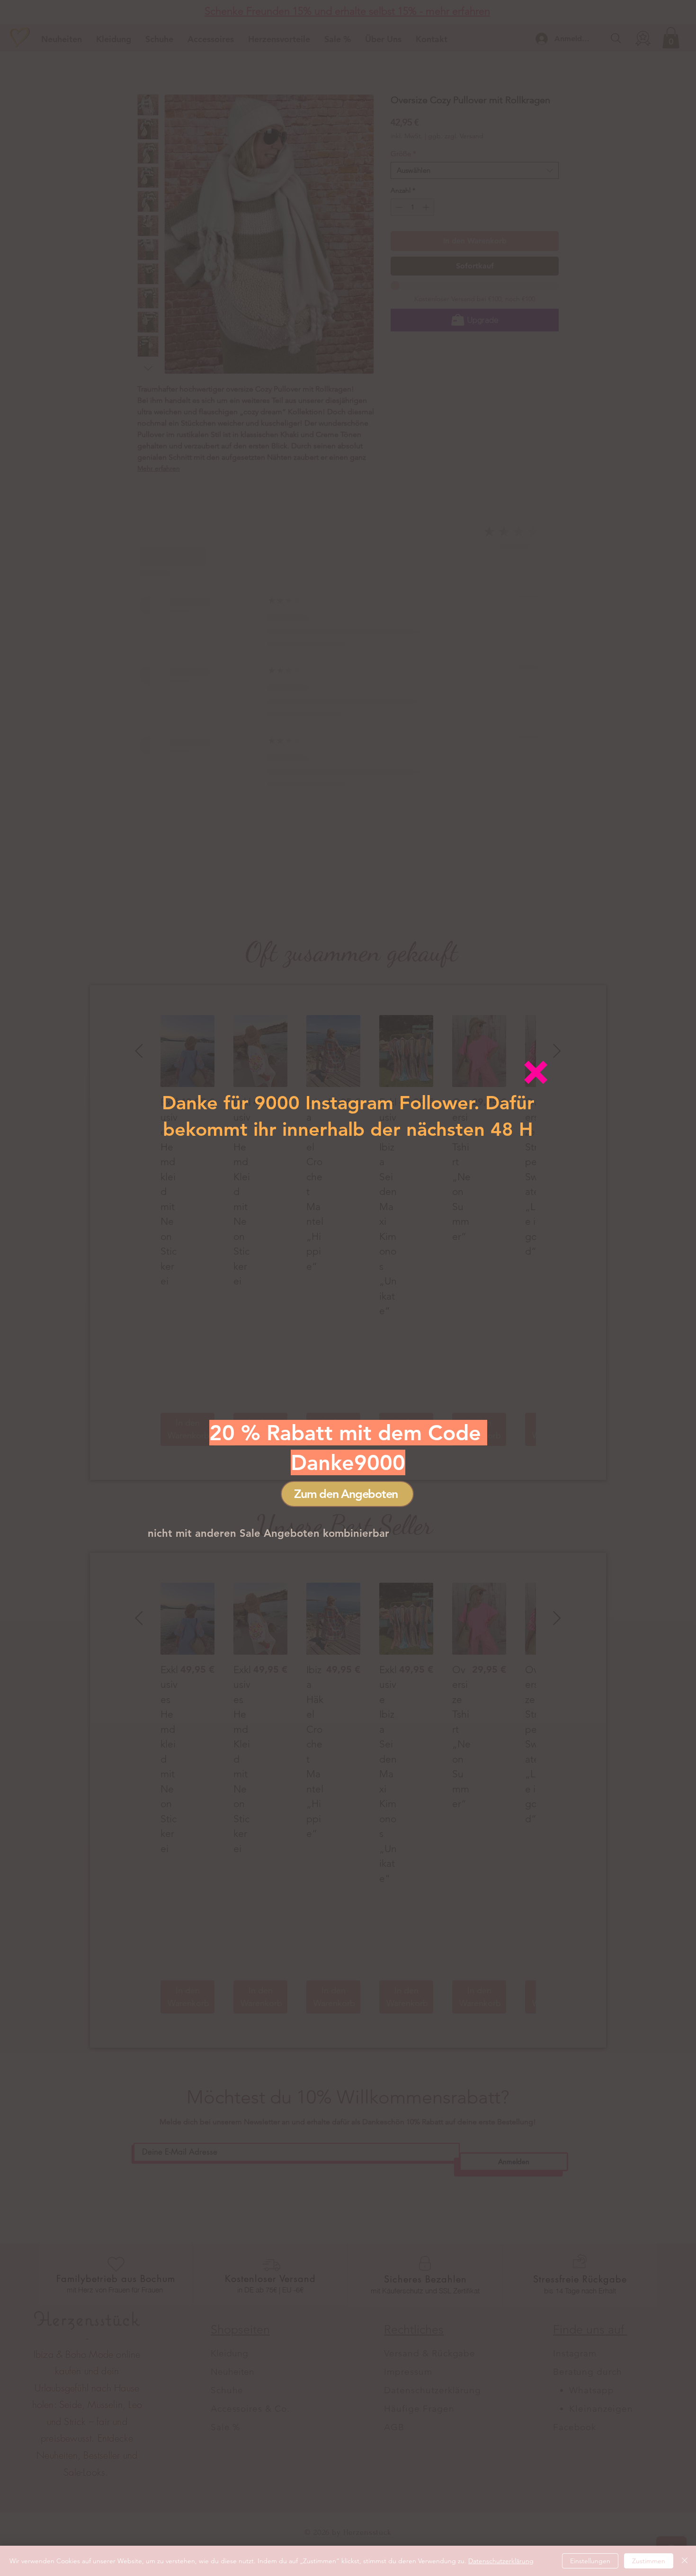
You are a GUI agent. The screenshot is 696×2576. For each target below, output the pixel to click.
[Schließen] (685, 2561)
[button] (536, 1072)
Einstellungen (590, 2561)
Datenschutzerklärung (501, 2561)
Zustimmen (649, 2561)
